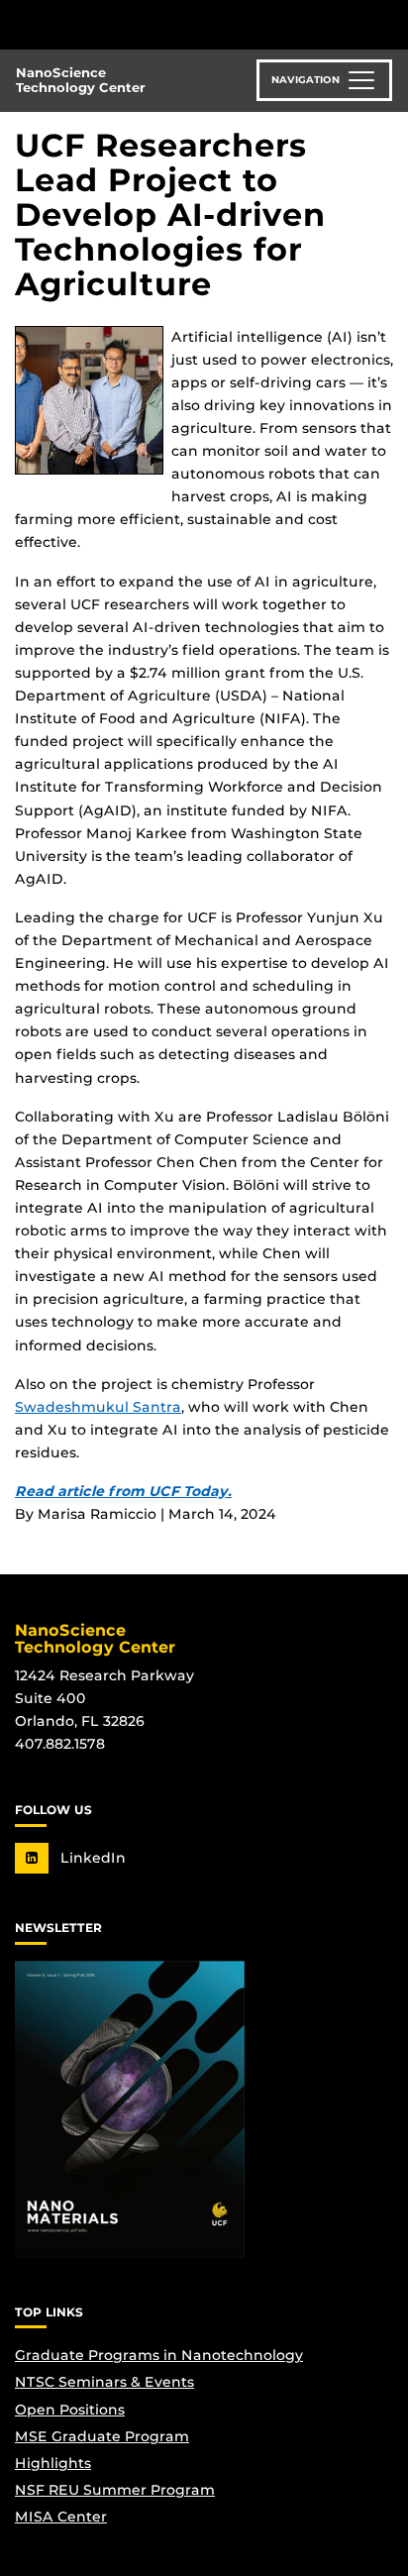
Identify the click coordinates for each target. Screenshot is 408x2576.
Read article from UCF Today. (123, 1491)
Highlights (53, 2463)
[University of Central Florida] (151, 24)
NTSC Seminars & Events (104, 2382)
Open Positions (70, 2410)
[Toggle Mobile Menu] (388, 23)
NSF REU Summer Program (115, 2490)
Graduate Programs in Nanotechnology (159, 2355)
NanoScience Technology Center (81, 80)
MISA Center (61, 2517)
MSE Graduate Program (102, 2436)
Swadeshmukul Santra (98, 1407)
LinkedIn (91, 1858)
